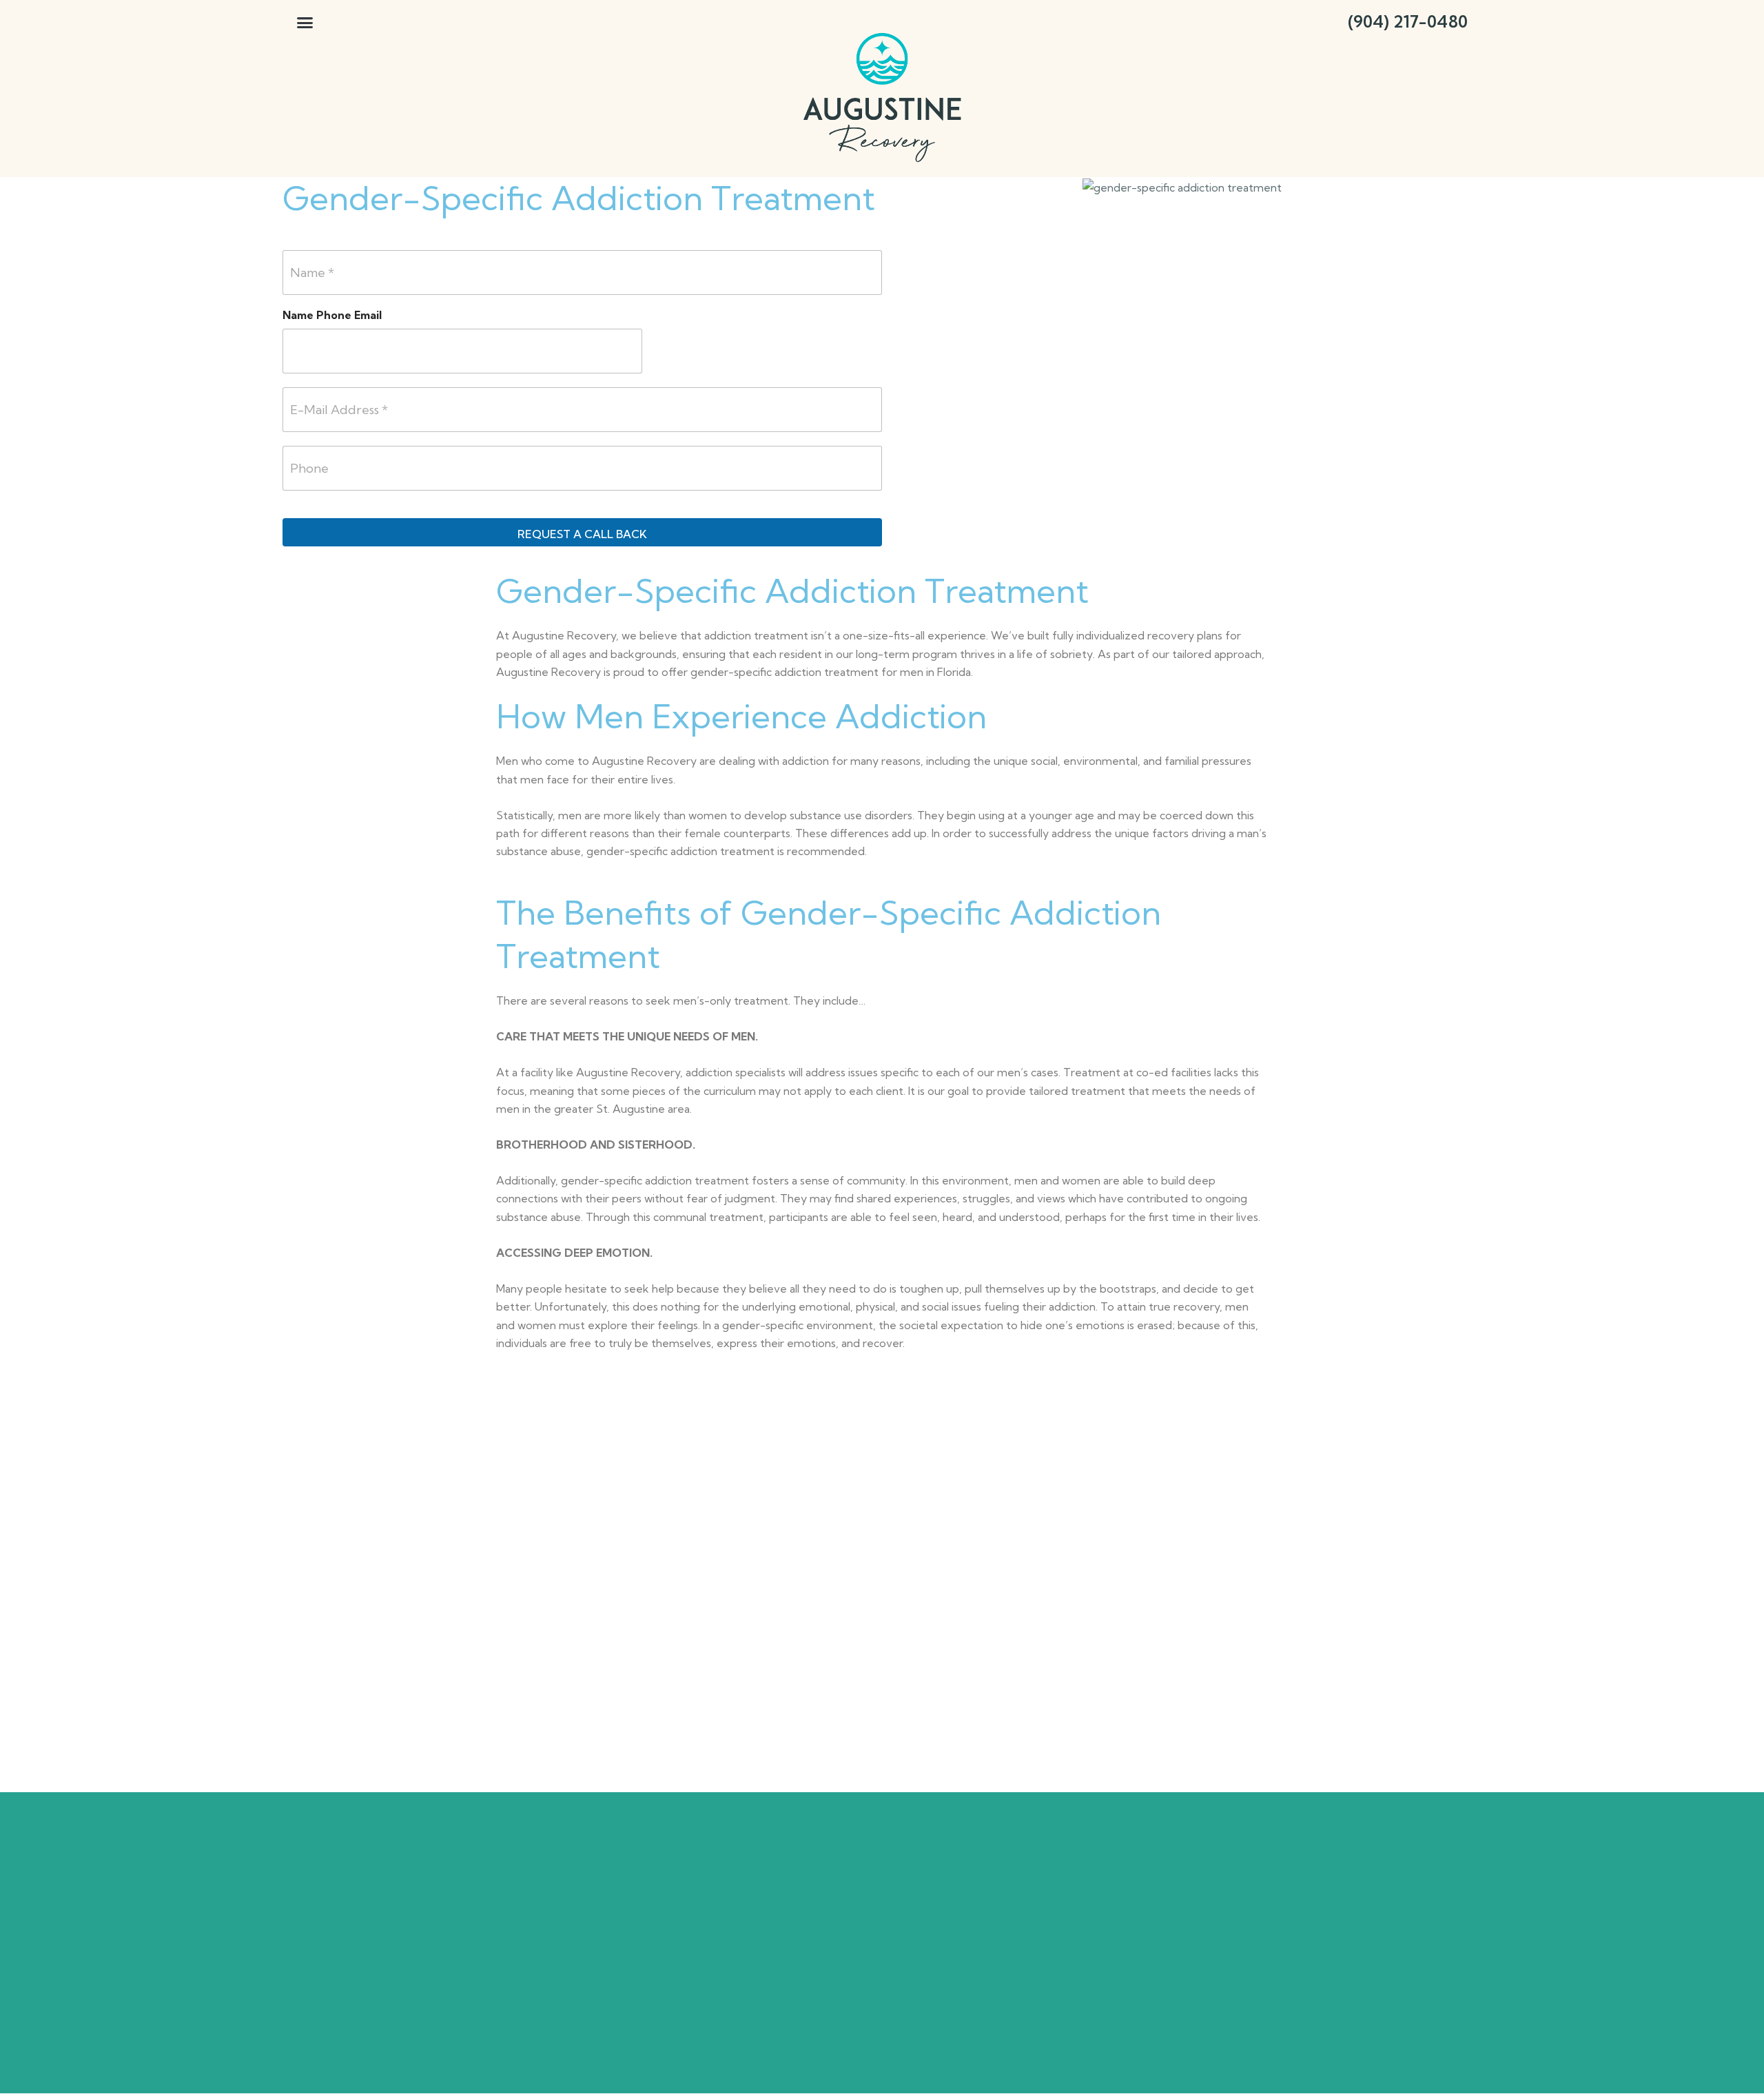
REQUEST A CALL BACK (582, 534)
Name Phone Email (332, 315)
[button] (305, 22)
